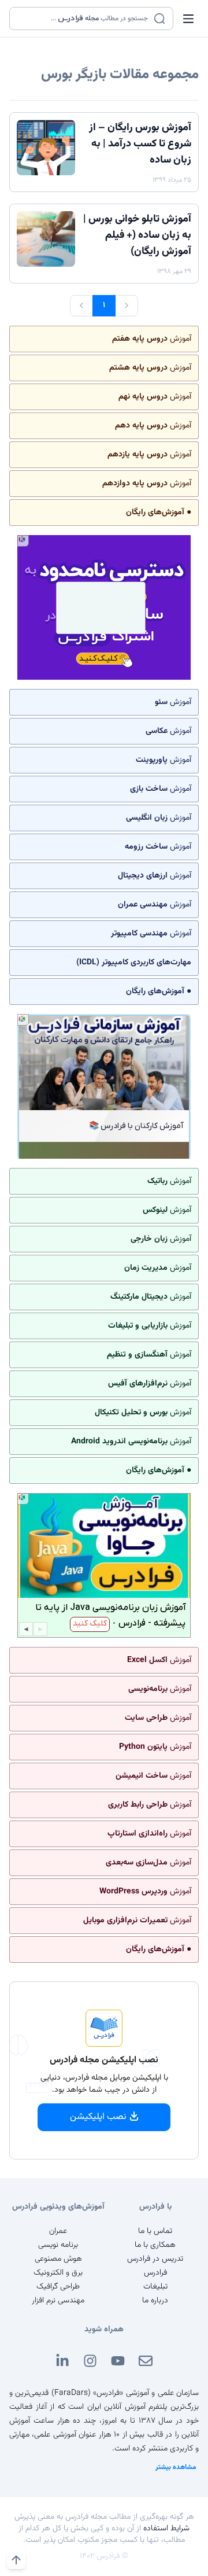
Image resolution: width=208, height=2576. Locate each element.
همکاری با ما (155, 2245)
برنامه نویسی (58, 2245)
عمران (58, 2231)
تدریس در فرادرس (155, 2259)
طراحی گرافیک (58, 2287)
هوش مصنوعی (58, 2259)
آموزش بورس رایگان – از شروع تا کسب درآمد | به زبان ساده (140, 144)
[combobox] (84, 19)
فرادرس (155, 2273)
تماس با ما (155, 2231)
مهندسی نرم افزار (58, 2301)
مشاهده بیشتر (176, 2467)
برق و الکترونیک (58, 2273)
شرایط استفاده (166, 2529)
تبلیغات (155, 2287)
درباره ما (155, 2301)
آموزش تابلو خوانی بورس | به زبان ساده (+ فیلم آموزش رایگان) (137, 235)
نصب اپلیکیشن (98, 2117)
